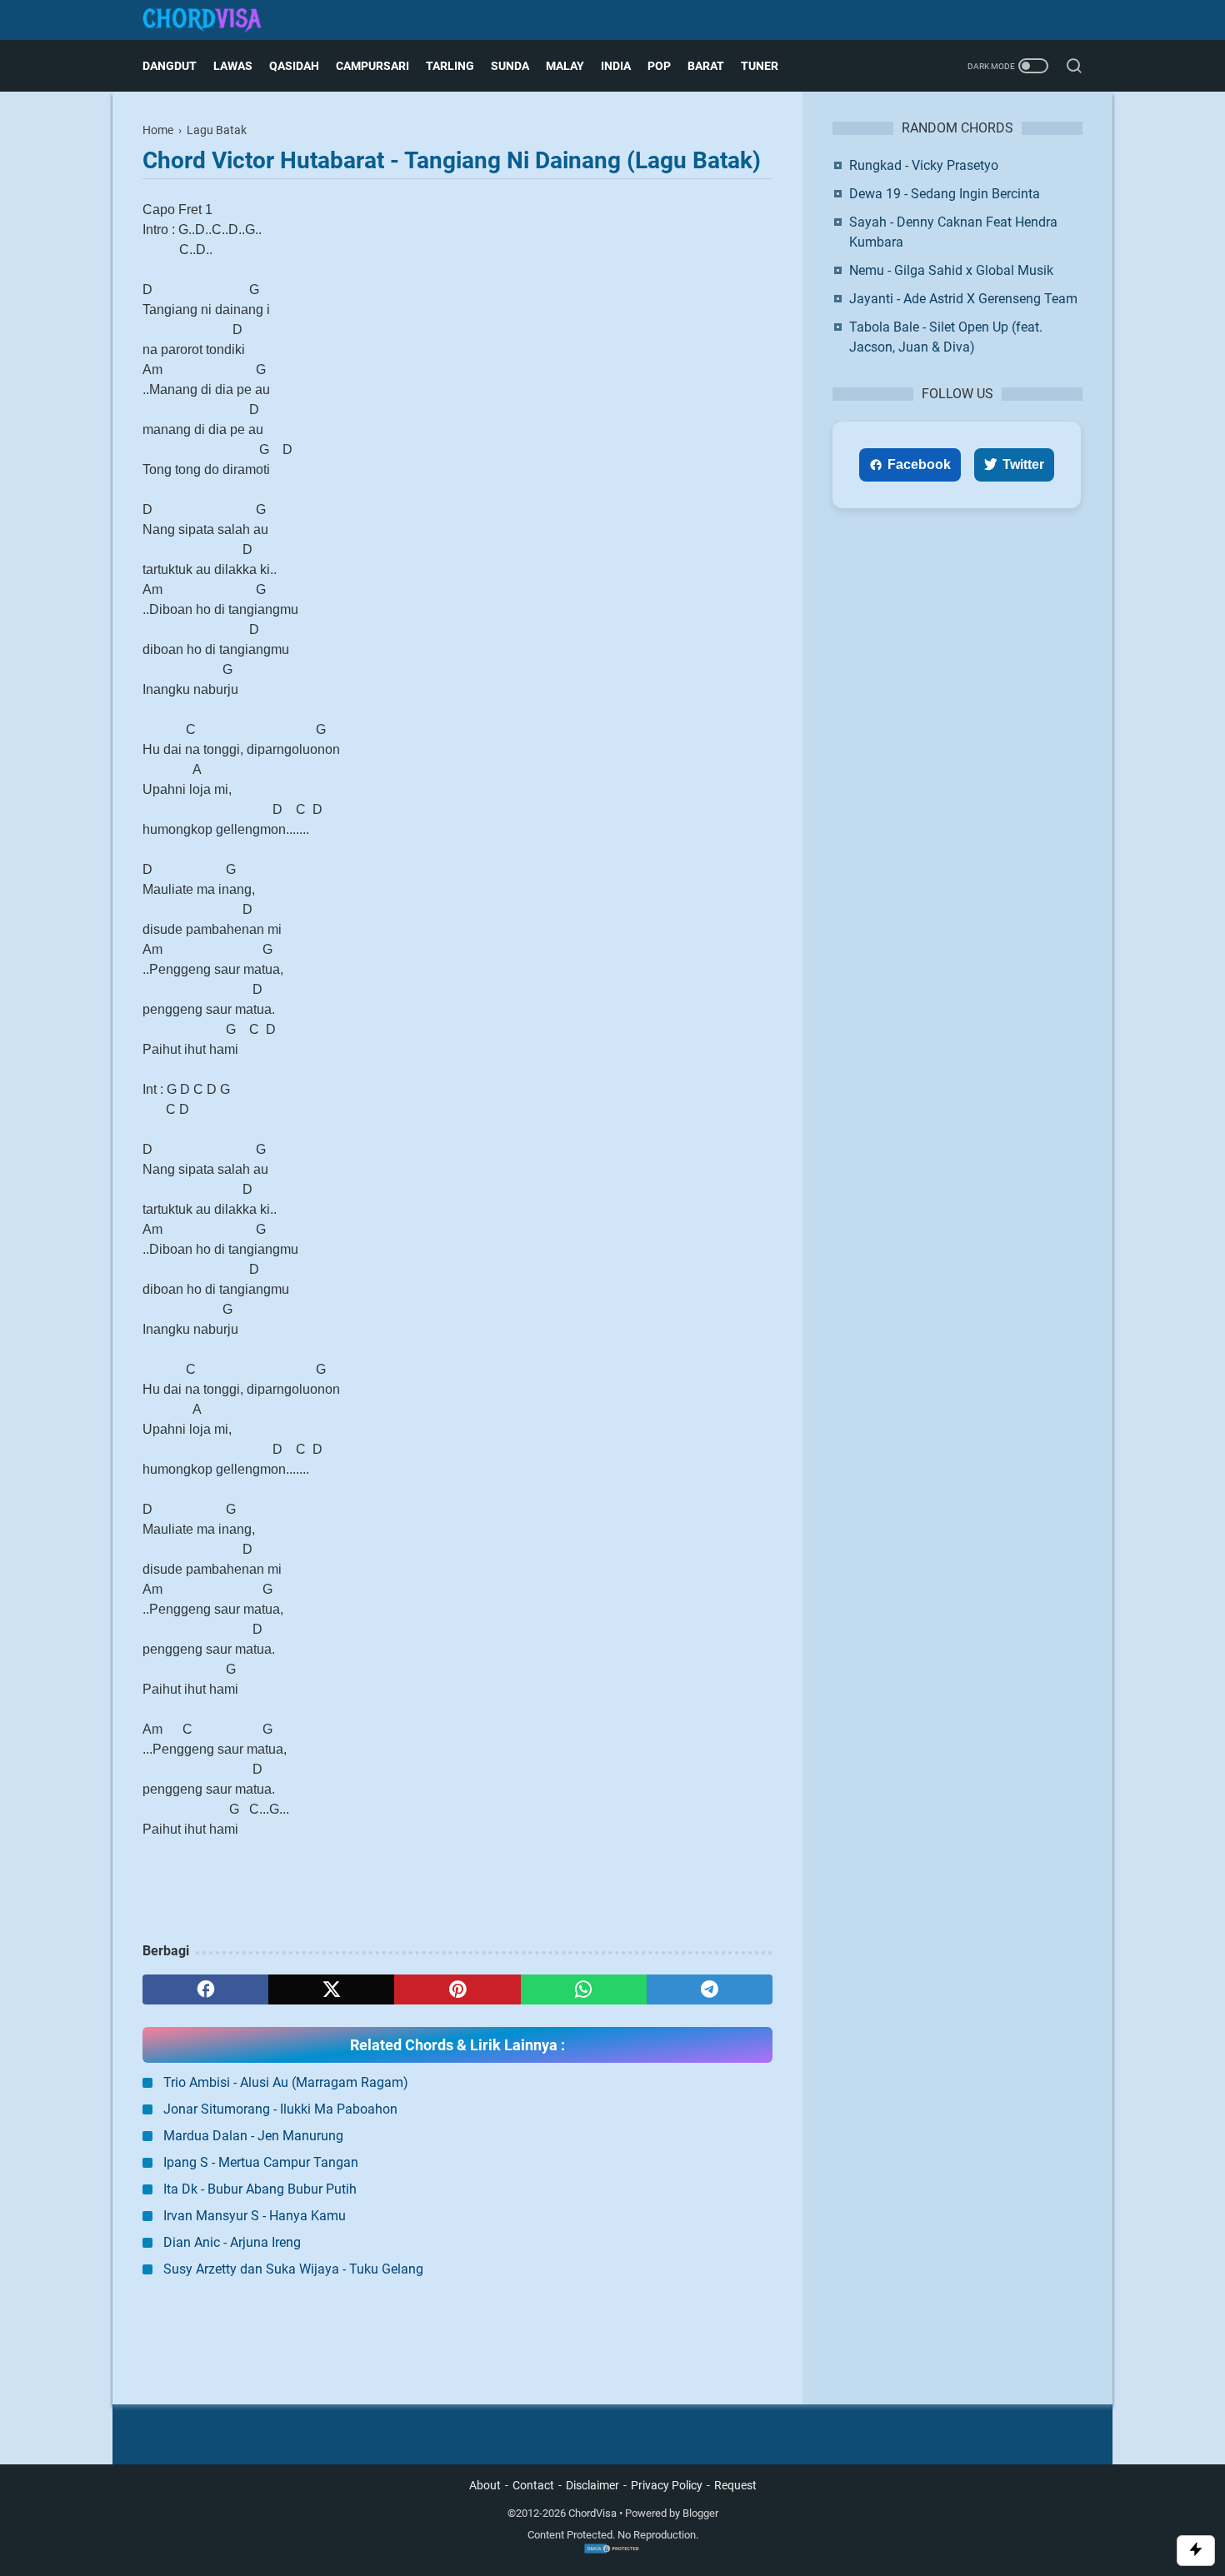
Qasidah (294, 66)
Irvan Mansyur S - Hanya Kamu (255, 2216)
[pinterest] (457, 1989)
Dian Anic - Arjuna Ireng (232, 2242)
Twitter (1023, 464)
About (485, 2485)
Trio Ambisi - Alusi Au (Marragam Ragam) (286, 2082)
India (616, 66)
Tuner (760, 66)
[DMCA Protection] (612, 2551)
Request (735, 2485)
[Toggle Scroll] (1196, 2551)
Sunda (510, 66)
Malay (565, 66)
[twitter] (331, 1989)
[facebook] (205, 1989)
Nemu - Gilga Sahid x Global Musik (951, 270)
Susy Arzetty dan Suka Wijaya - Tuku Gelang (293, 2269)
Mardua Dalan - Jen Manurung (253, 2136)
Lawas (233, 66)
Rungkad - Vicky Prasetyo (924, 165)
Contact (533, 2485)
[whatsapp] (584, 1989)
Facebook (919, 464)
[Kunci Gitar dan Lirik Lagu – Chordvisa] (212, 20)
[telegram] (710, 1989)
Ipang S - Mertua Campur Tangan (261, 2162)
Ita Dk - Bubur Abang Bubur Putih (260, 2189)
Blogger (700, 2513)
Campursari (372, 66)
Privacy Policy (667, 2485)
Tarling (450, 66)
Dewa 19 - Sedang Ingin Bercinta (945, 194)
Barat (706, 66)
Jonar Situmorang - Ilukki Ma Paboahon (280, 2109)
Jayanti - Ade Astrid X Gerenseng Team (963, 299)
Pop (659, 66)
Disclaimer (592, 2485)
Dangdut (170, 66)
